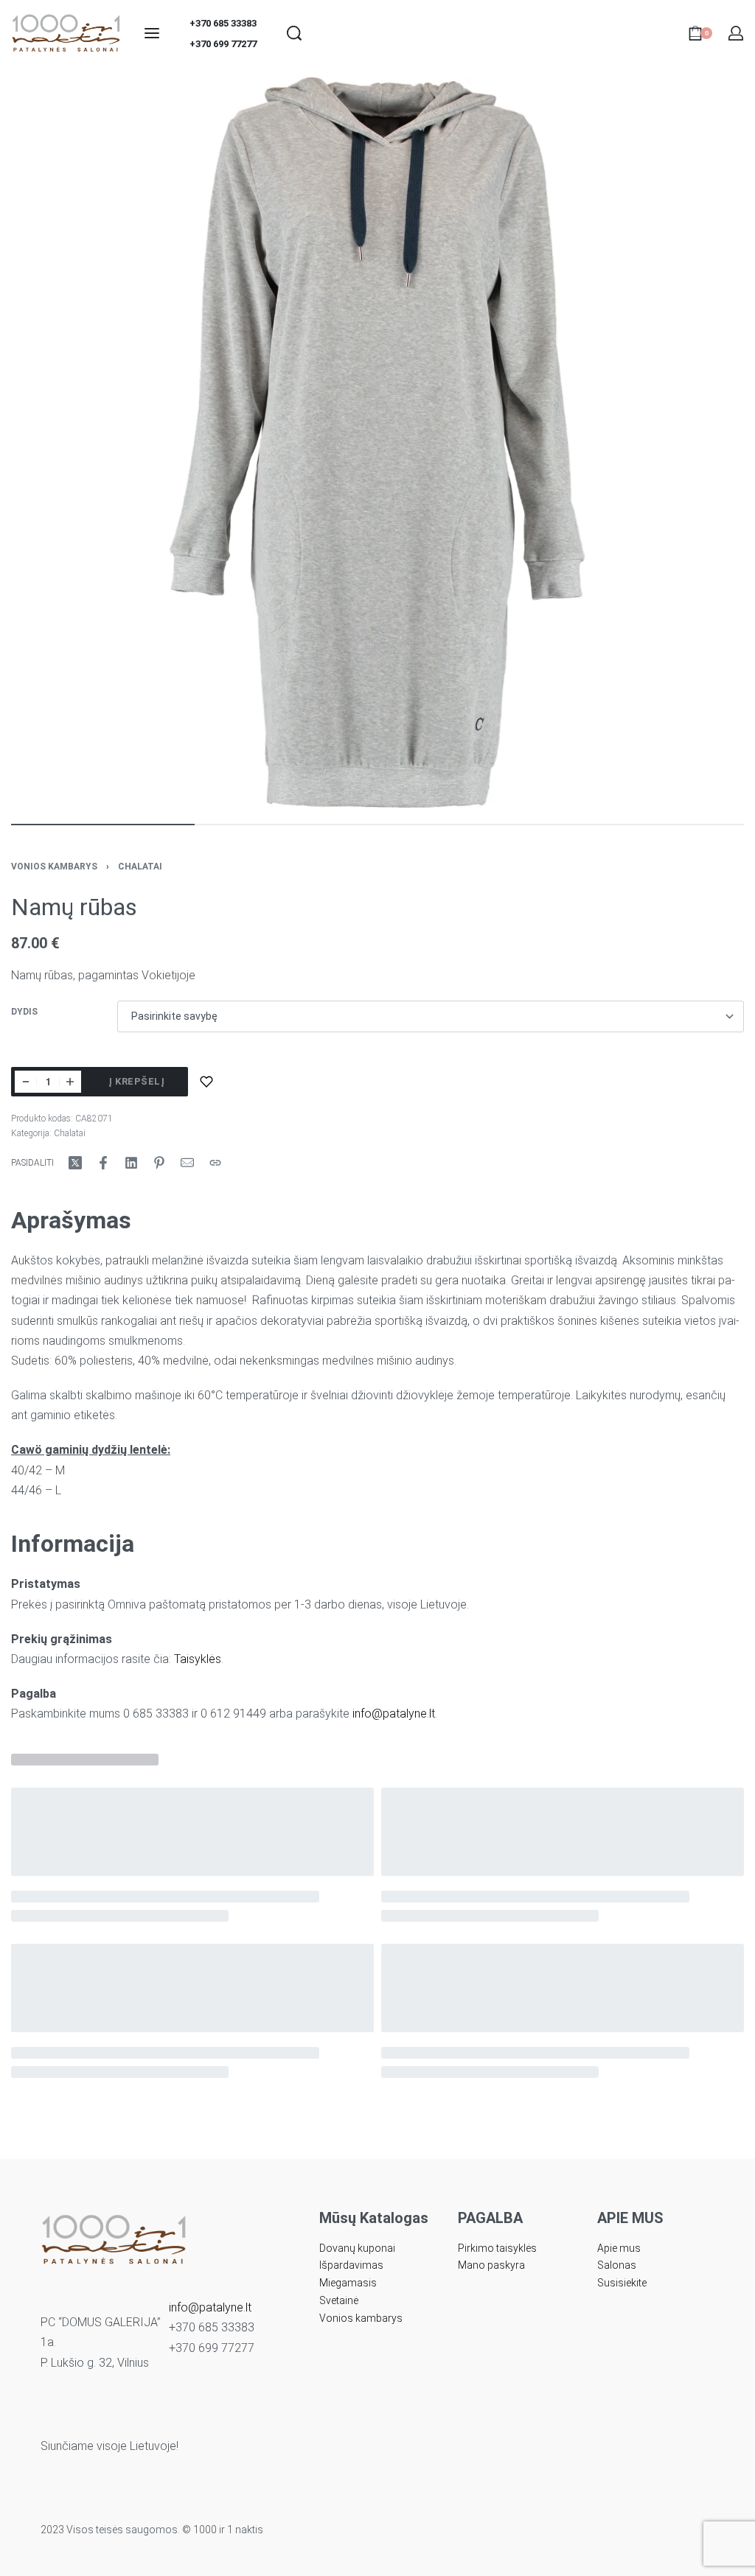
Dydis (24, 1012)
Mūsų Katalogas (374, 2218)
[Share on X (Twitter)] (75, 1163)
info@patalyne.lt (394, 1714)
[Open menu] (152, 33)
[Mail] (187, 1163)
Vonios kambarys (54, 867)
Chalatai (140, 867)
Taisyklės (198, 1659)
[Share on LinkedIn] (131, 1163)
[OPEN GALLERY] (377, 443)
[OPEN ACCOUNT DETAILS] (736, 33)
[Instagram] (182, 2415)
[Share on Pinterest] (159, 1163)
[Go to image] (103, 825)
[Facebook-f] (155, 2415)
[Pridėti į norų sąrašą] (206, 1082)
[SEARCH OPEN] (294, 33)
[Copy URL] (215, 1163)
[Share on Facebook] (103, 1163)
